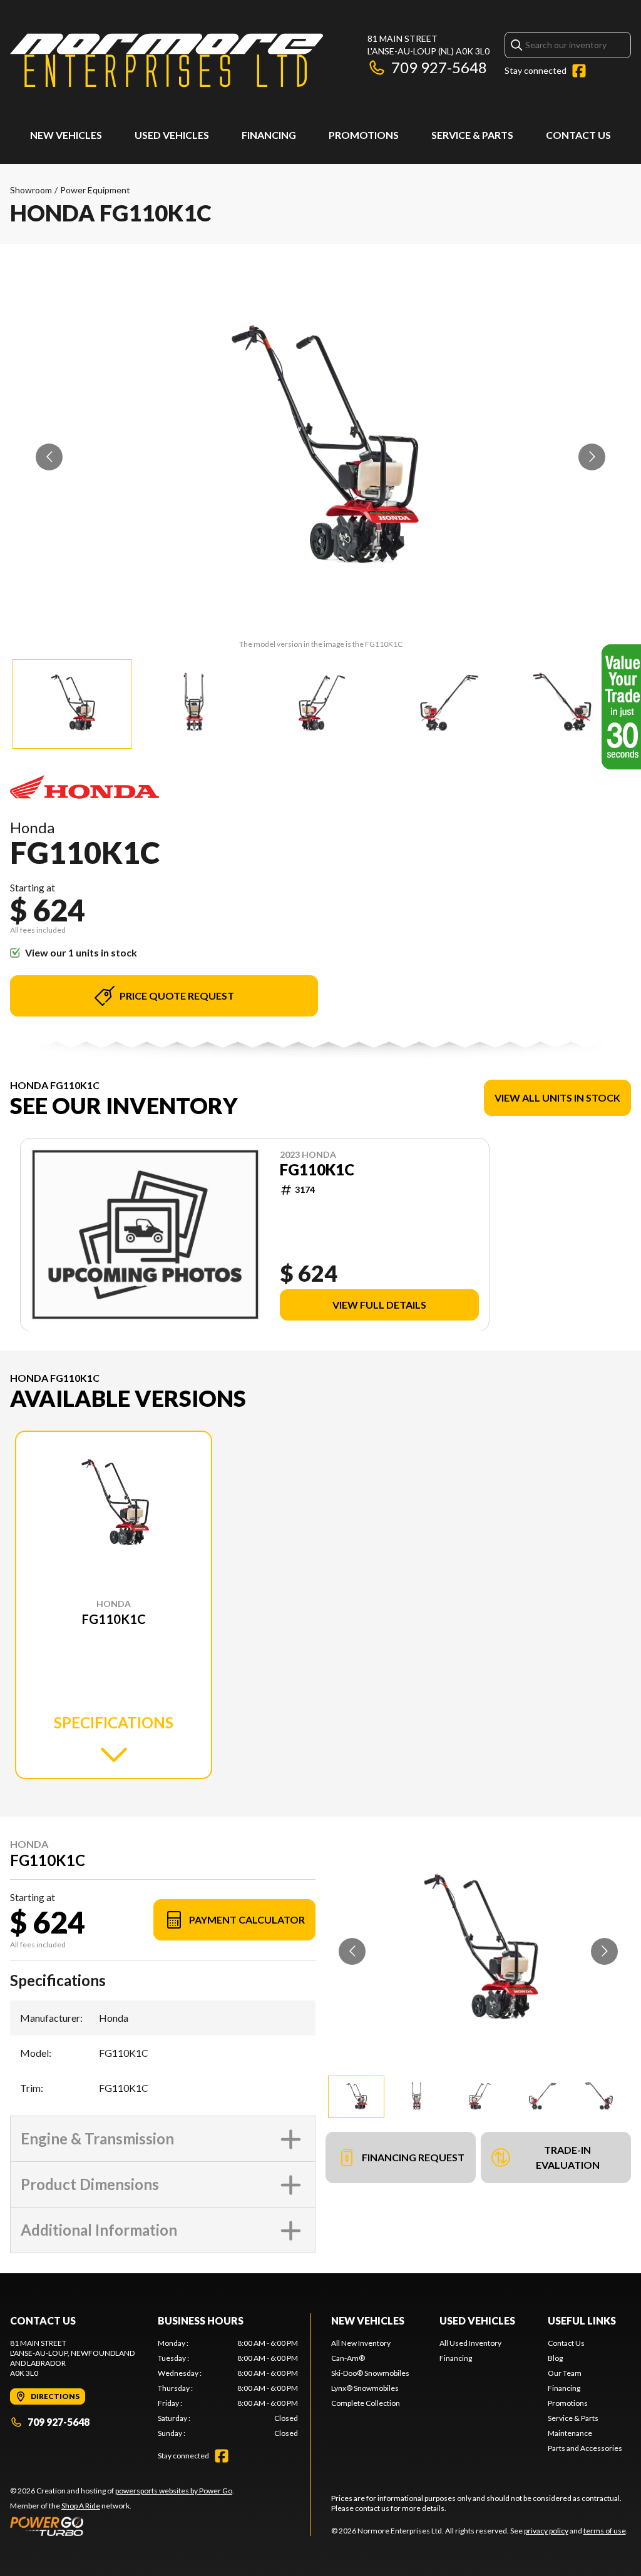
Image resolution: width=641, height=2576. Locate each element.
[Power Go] (122, 2526)
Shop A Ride (81, 2506)
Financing (269, 135)
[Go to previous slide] (49, 457)
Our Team (565, 2373)
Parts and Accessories (585, 2448)
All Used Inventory (470, 2343)
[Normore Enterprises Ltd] (167, 60)
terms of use (605, 2531)
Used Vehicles (172, 135)
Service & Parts (472, 135)
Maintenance (570, 2433)
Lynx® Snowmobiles (365, 2388)
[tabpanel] (228, 2388)
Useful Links (582, 2320)
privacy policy (546, 2531)
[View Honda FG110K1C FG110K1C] (72, 704)
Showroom (31, 190)
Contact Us (578, 135)
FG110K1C (317, 1170)
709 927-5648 (439, 67)
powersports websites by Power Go (174, 2491)
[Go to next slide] (592, 457)
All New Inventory (361, 2343)
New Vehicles (66, 135)
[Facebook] (579, 71)
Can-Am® (348, 2358)
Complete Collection (366, 2403)
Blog (555, 2358)
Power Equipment (95, 190)
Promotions (364, 135)
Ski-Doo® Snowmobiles (370, 2373)
